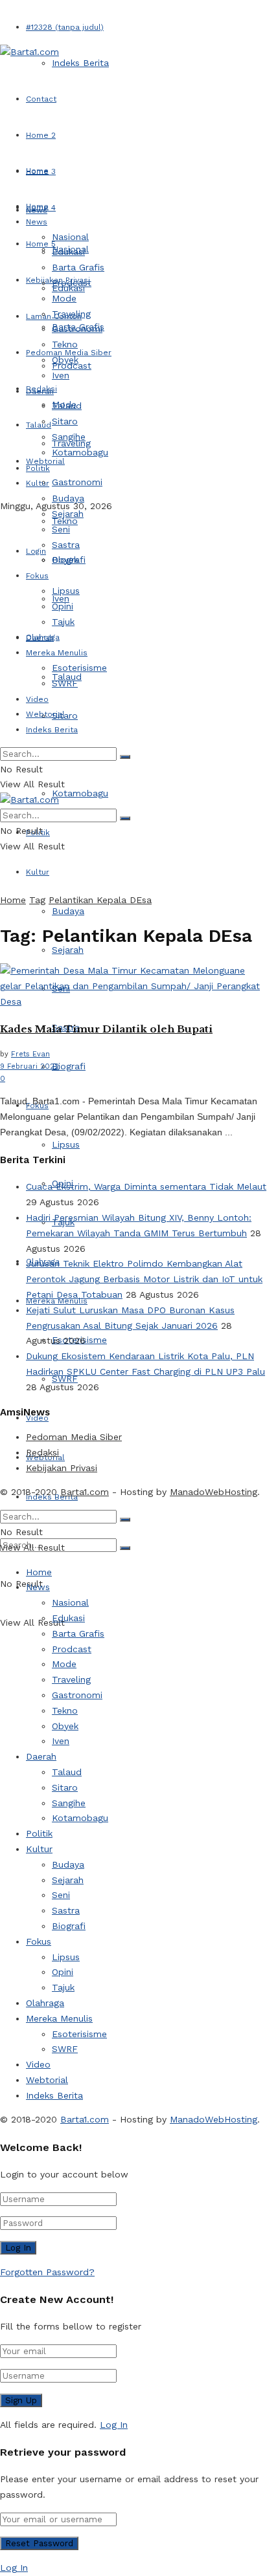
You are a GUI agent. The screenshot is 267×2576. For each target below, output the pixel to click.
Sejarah (68, 514)
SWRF (65, 683)
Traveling (71, 314)
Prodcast (72, 283)
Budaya (68, 911)
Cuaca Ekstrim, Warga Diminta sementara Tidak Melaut (146, 1186)
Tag (37, 900)
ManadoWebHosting (214, 1492)
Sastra (66, 545)
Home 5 (41, 244)
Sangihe (69, 437)
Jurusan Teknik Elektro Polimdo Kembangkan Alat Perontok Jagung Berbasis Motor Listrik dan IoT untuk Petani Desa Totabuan (144, 1279)
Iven (61, 375)
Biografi (69, 1066)
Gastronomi (77, 482)
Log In (114, 2425)
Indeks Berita (80, 63)
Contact (41, 99)
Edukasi (68, 252)
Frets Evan (30, 1054)
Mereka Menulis (57, 653)
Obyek (65, 360)
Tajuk (63, 622)
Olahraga (43, 637)
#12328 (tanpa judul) (65, 27)
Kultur (38, 872)
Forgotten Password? (47, 2272)
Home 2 (41, 135)
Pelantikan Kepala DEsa (100, 900)
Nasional (70, 237)
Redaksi (42, 1452)
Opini (63, 606)
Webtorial (45, 714)
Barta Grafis (78, 267)
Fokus (37, 576)
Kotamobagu (80, 793)
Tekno (65, 344)
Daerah (40, 391)
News (37, 222)
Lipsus (66, 1144)
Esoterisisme (79, 668)
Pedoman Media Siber (74, 1437)
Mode (64, 298)
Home (37, 171)
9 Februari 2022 (29, 1066)
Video (37, 699)
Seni (61, 529)
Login (36, 551)
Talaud (39, 425)
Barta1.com (85, 1492)
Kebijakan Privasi (62, 1468)
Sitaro (65, 715)
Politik (38, 468)
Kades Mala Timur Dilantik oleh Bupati (106, 1029)
